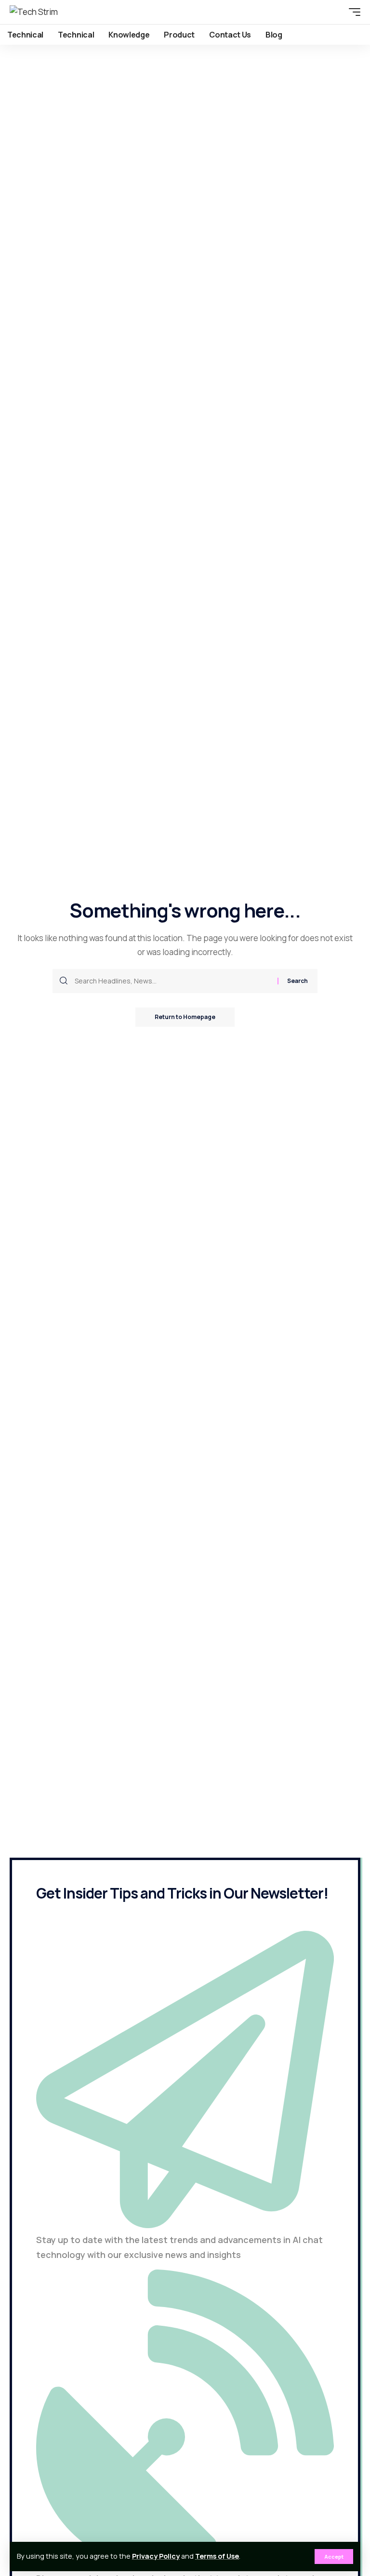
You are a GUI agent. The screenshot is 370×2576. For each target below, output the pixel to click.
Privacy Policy (156, 2556)
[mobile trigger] (352, 12)
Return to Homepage (185, 1017)
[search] (337, 12)
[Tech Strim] (34, 12)
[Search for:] (172, 981)
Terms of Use (217, 2556)
